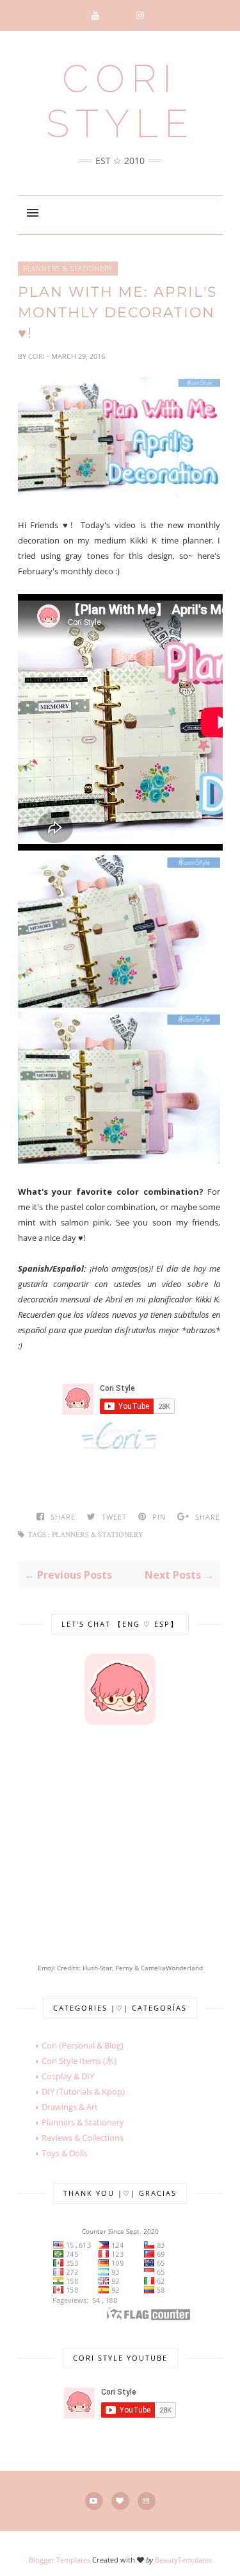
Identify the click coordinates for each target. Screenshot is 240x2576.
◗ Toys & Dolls (53, 2153)
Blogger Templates (60, 2560)
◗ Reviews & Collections (71, 2138)
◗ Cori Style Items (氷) (67, 2061)
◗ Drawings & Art (58, 2107)
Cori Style (120, 101)
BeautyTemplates (183, 2560)
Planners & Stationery (68, 269)
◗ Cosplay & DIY (56, 2076)
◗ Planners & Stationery (71, 2122)
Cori (37, 356)
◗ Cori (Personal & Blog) (71, 2045)
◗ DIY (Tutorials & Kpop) (71, 2091)
